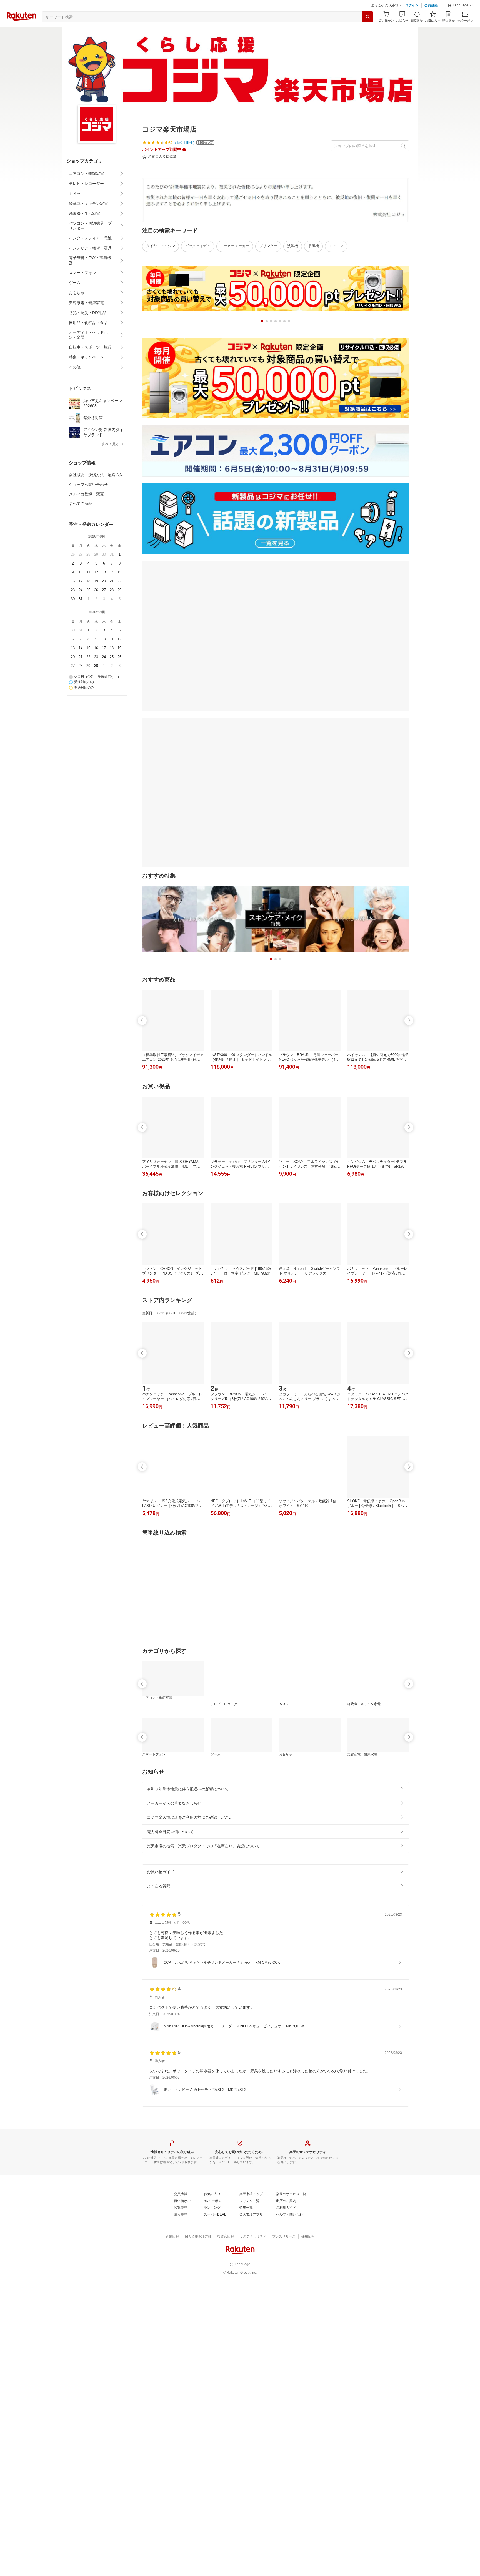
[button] (461, 19)
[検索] (367, 31)
